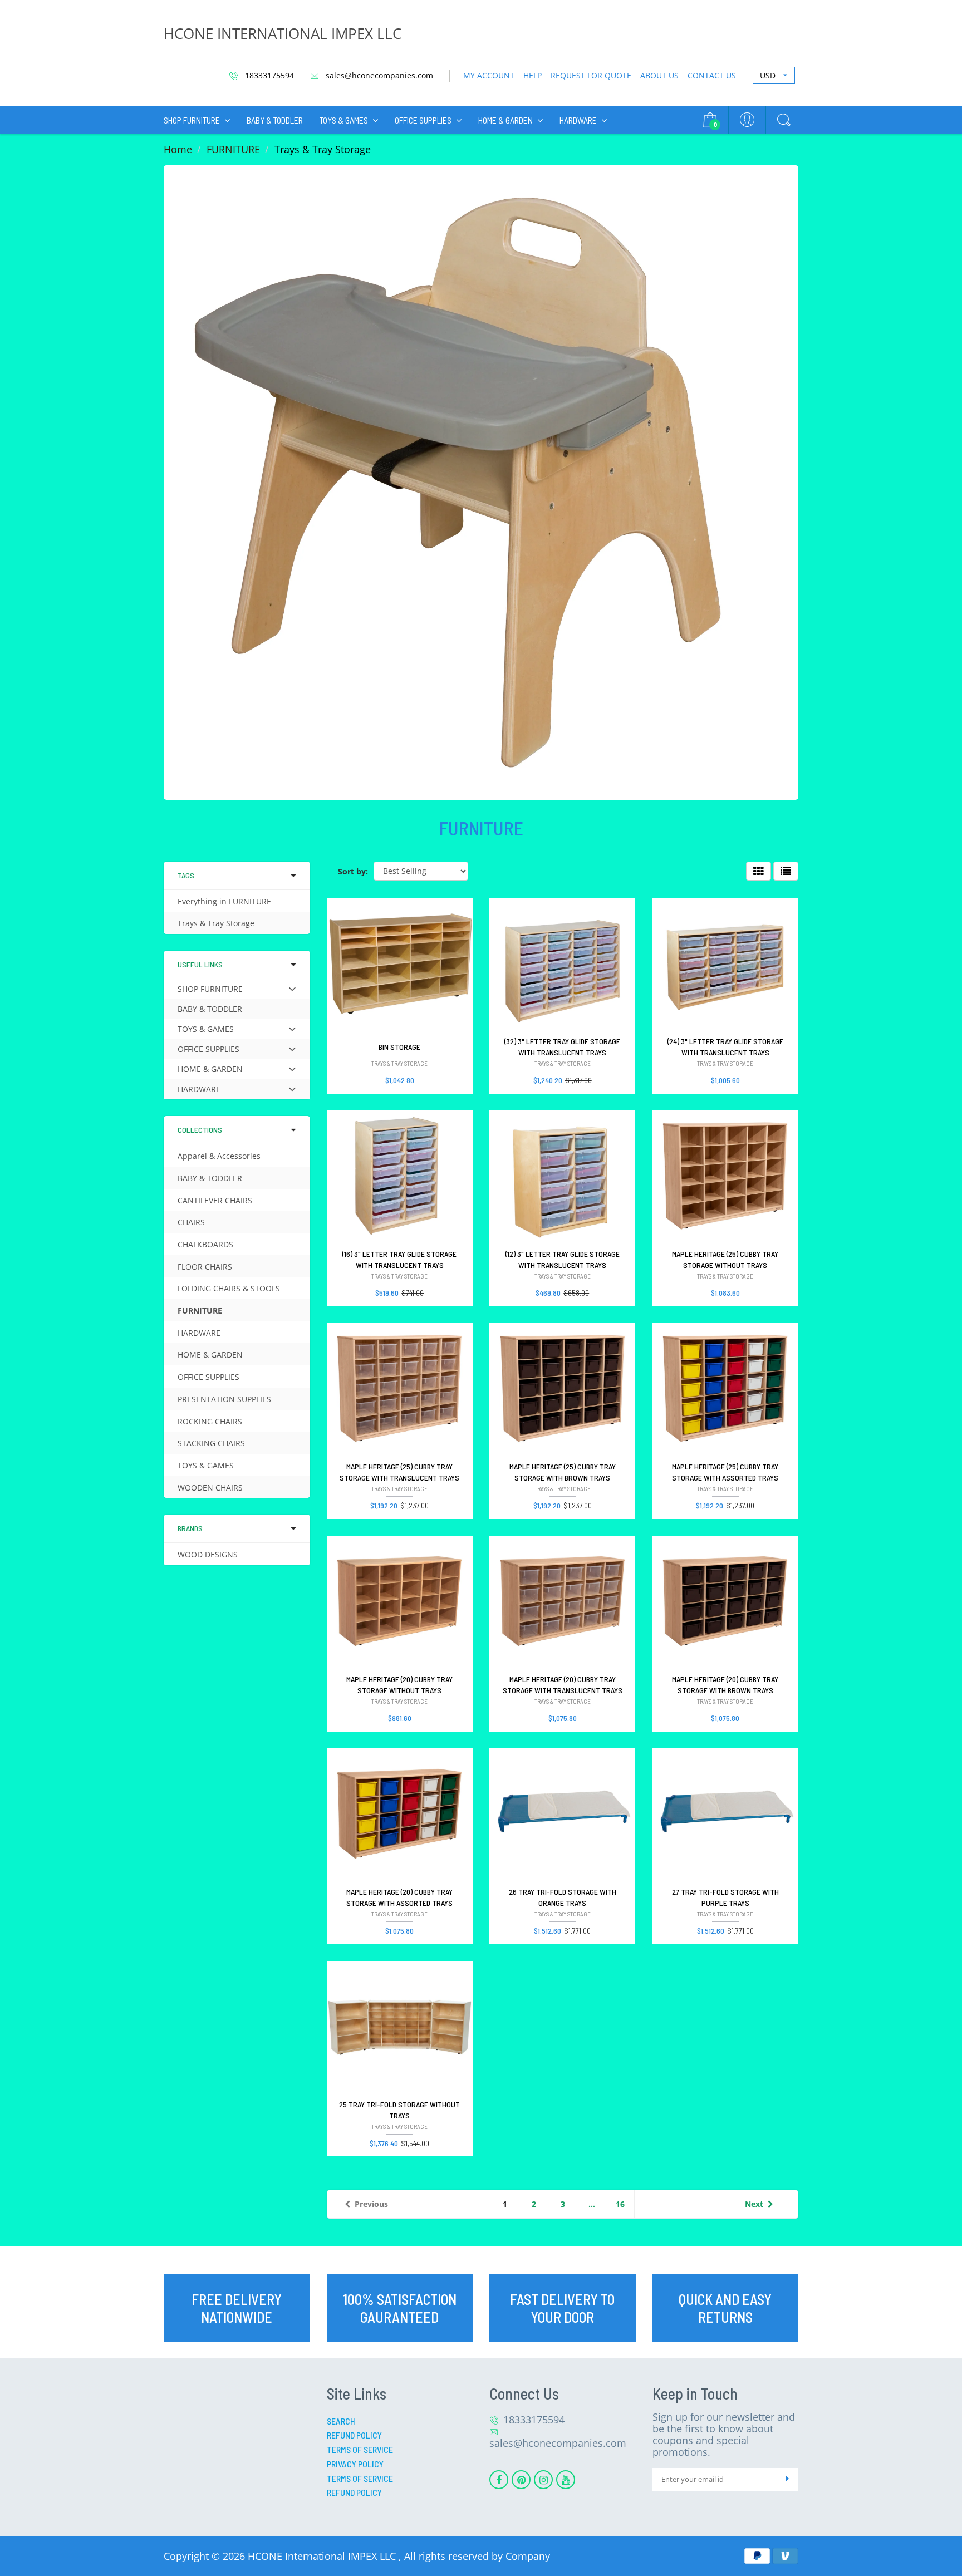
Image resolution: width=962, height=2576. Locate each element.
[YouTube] (566, 2480)
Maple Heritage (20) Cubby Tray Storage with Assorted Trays (399, 1897)
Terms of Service (360, 2449)
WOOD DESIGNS (208, 1554)
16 (620, 2204)
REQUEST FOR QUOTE (591, 75)
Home (178, 149)
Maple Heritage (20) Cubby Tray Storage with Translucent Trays (563, 1685)
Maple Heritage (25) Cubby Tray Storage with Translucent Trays (399, 1472)
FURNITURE (233, 149)
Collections (200, 1130)
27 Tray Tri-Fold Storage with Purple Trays (725, 1897)
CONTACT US (712, 75)
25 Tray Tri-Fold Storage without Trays (399, 2110)
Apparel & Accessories (219, 1156)
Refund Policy (354, 2435)
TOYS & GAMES (344, 120)
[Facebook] (499, 2480)
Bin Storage (399, 1047)
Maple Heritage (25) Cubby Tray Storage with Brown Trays (563, 1472)
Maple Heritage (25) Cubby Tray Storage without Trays (725, 1259)
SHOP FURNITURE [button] (210, 991)
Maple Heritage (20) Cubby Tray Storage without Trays (399, 1685)
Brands (190, 1528)
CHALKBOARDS (205, 1244)
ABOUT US (659, 75)
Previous (371, 2204)
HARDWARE (578, 120)
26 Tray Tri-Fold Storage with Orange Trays (563, 1897)
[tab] (237, 989)
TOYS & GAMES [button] (205, 1031)
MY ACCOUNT (489, 75)
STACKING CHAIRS (211, 1443)
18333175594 (268, 75)
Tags (186, 875)
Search (341, 2421)
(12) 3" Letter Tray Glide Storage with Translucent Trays (563, 1259)
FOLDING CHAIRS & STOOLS (229, 1288)
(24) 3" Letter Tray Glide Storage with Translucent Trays (725, 1047)
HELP (532, 75)
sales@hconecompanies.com (378, 75)
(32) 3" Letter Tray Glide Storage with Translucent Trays (562, 1047)
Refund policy (354, 2492)
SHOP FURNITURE (192, 120)
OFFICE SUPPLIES (423, 120)
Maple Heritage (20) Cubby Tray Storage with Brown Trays (725, 1685)
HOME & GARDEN (505, 120)
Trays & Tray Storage (216, 923)
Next (754, 2204)
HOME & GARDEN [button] (210, 1071)
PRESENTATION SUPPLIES (224, 1399)
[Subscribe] (787, 2479)
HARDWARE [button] (199, 1091)
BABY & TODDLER (275, 120)
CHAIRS (191, 1222)
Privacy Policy (355, 2464)
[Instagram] (543, 2480)
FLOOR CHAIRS (205, 1267)
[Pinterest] (521, 2480)
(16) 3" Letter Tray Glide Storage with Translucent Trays (399, 1259)
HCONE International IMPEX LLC (323, 2556)
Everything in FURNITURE (224, 901)
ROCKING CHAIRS (210, 1421)
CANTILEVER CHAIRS (215, 1200)
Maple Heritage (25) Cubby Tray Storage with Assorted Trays (725, 1472)
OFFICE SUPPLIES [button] (208, 1051)
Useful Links (200, 964)
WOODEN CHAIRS (210, 1488)
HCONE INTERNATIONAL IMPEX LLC (283, 33)
